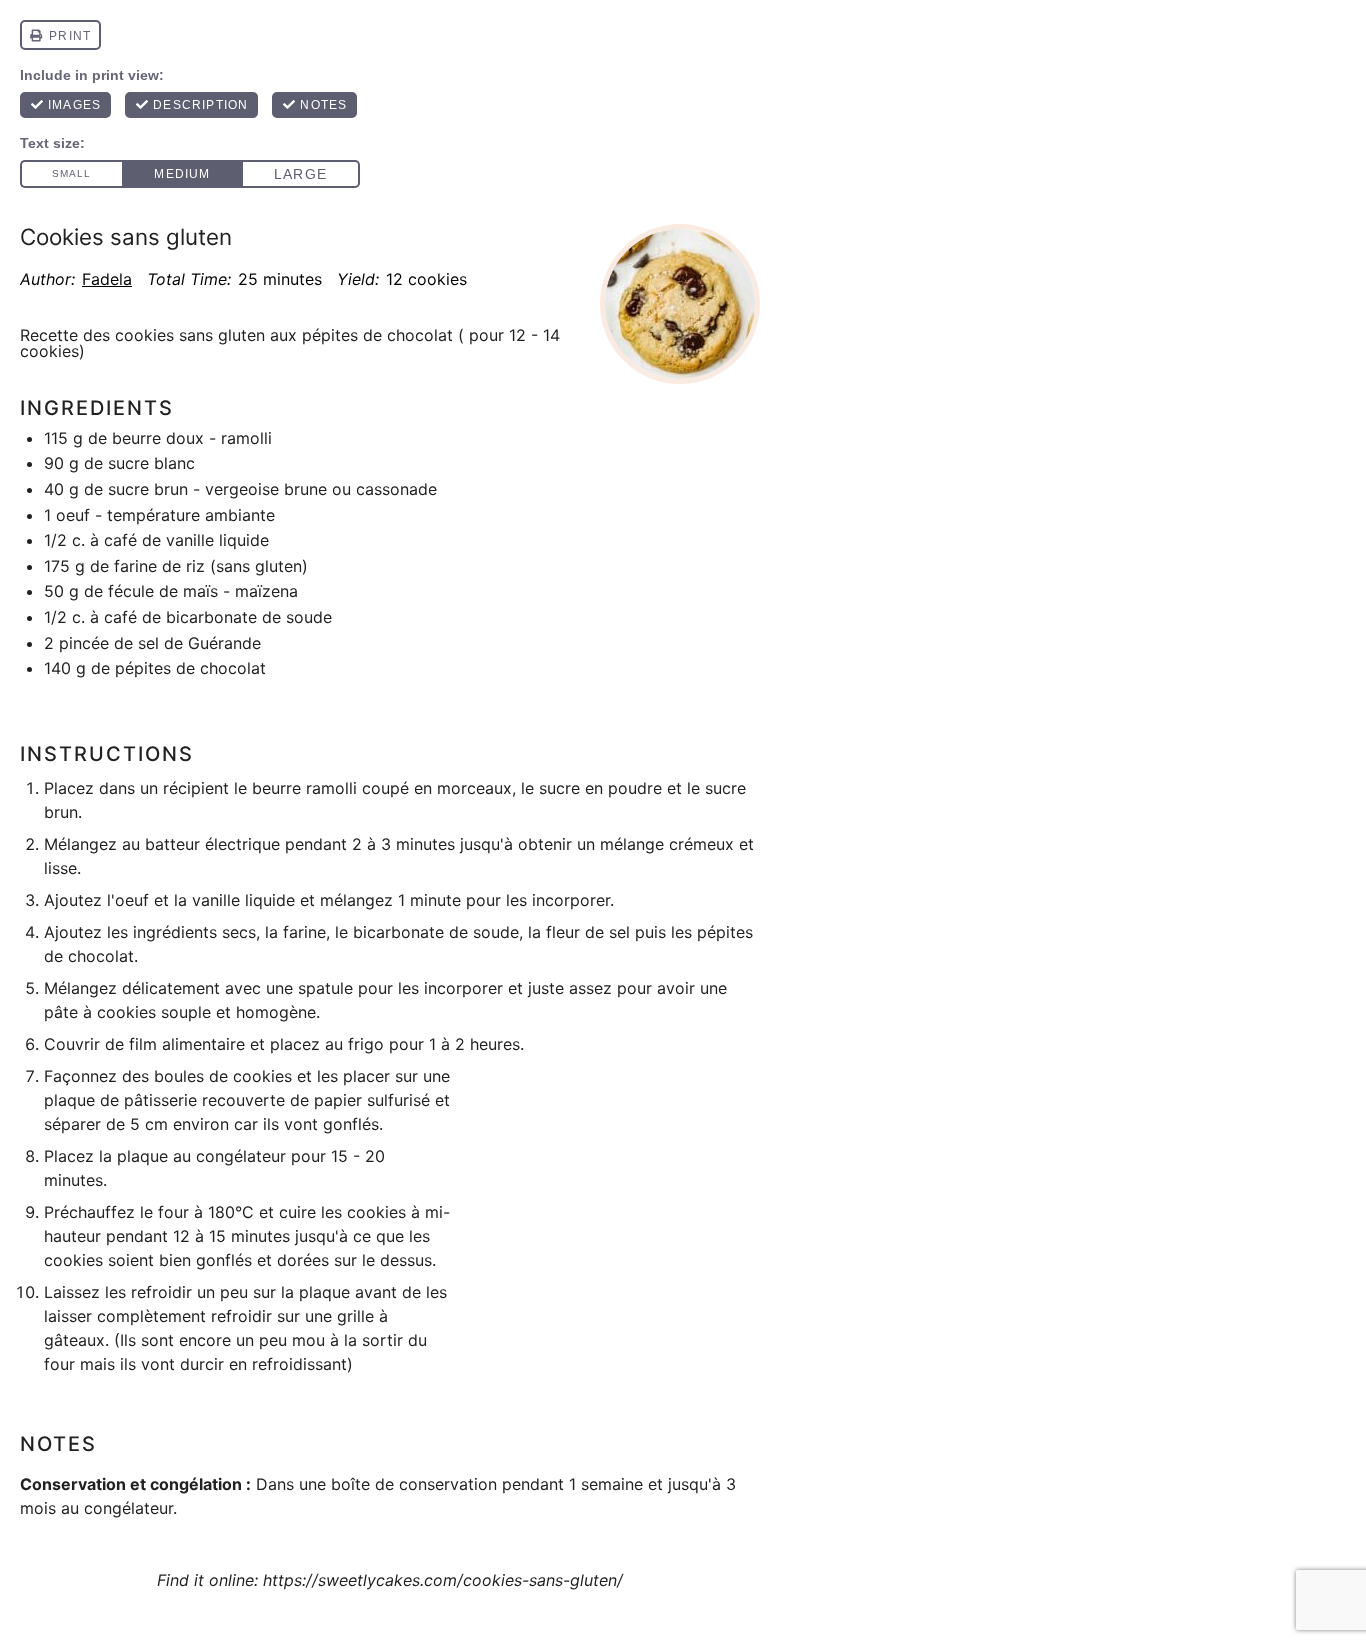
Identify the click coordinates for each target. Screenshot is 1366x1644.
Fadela (107, 279)
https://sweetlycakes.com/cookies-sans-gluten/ (443, 1580)
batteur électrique (212, 844)
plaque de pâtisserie (120, 1100)
